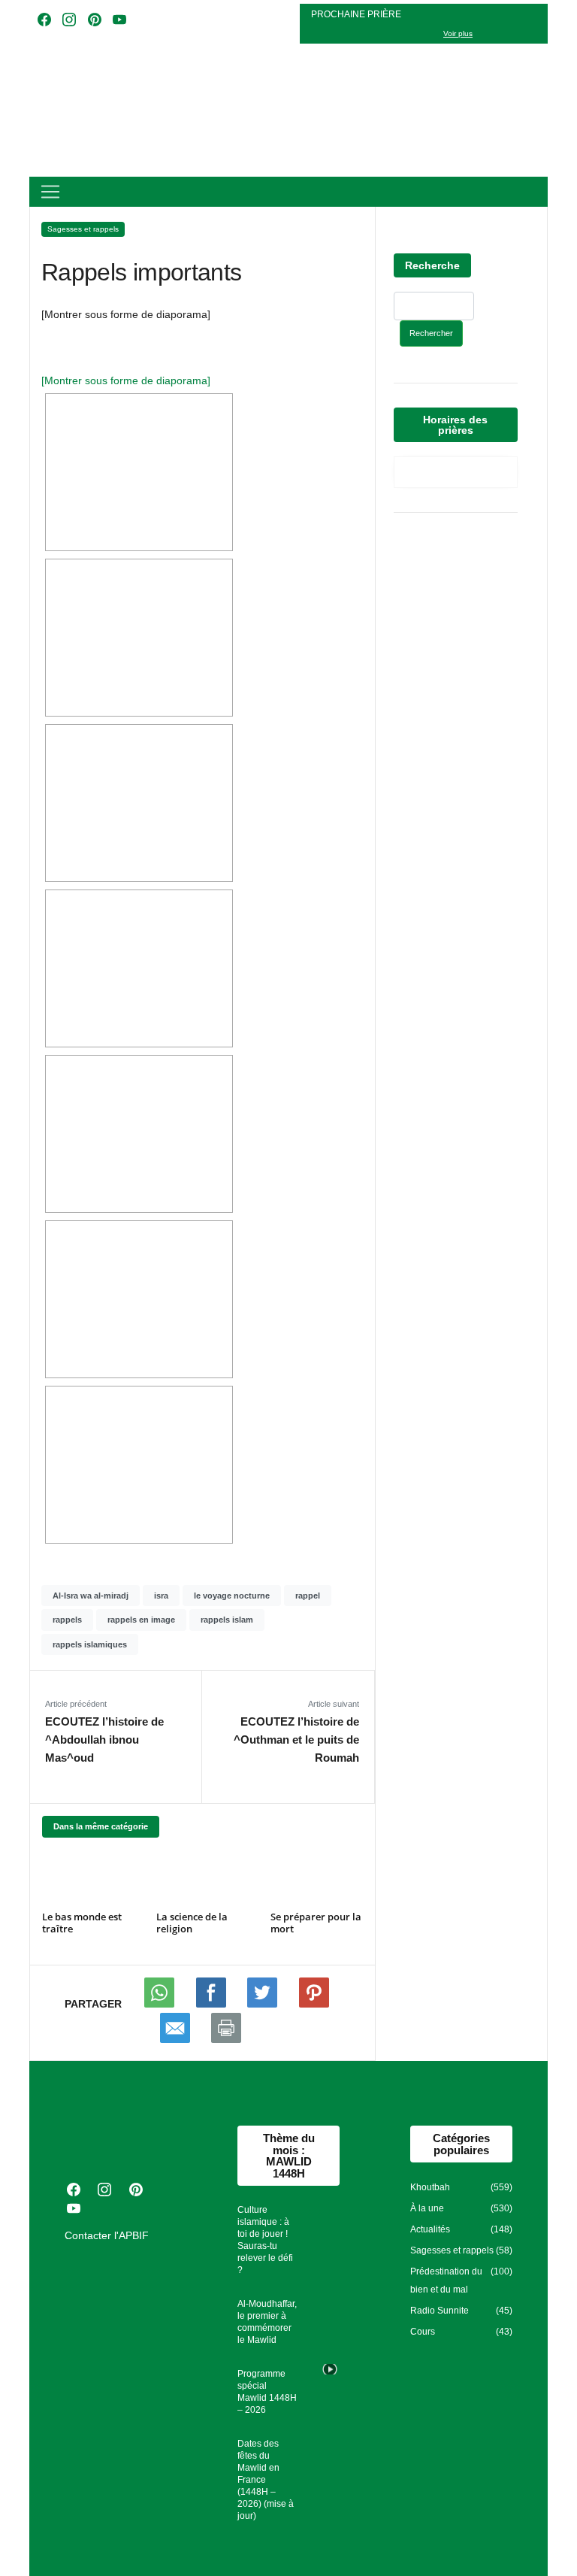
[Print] (226, 2039)
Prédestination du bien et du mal (446, 2281)
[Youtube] (213, 2004)
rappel (308, 1596)
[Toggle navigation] (50, 192)
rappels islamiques (90, 1644)
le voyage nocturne (232, 1596)
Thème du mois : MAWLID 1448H (289, 2155)
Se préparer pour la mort (316, 1923)
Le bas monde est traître (82, 1923)
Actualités (430, 2229)
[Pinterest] (314, 2004)
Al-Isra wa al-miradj (91, 1596)
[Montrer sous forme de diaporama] (126, 380)
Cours (423, 2332)
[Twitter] (264, 2004)
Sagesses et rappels (83, 229)
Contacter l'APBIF (107, 2235)
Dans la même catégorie (101, 1826)
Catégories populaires (461, 2144)
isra (161, 1596)
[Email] (177, 2039)
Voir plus (458, 33)
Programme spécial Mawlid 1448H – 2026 (267, 2392)
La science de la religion (192, 1923)
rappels (67, 1620)
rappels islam (227, 1620)
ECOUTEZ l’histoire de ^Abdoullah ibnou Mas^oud (104, 1740)
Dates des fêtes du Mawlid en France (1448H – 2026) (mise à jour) (266, 2480)
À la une (427, 2208)
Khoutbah (430, 2187)
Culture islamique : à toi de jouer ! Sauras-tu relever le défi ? (265, 2240)
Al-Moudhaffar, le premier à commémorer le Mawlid (267, 2322)
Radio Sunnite (440, 2311)
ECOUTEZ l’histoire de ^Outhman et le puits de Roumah (296, 1740)
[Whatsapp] (161, 2004)
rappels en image (141, 1620)
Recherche (432, 265)
